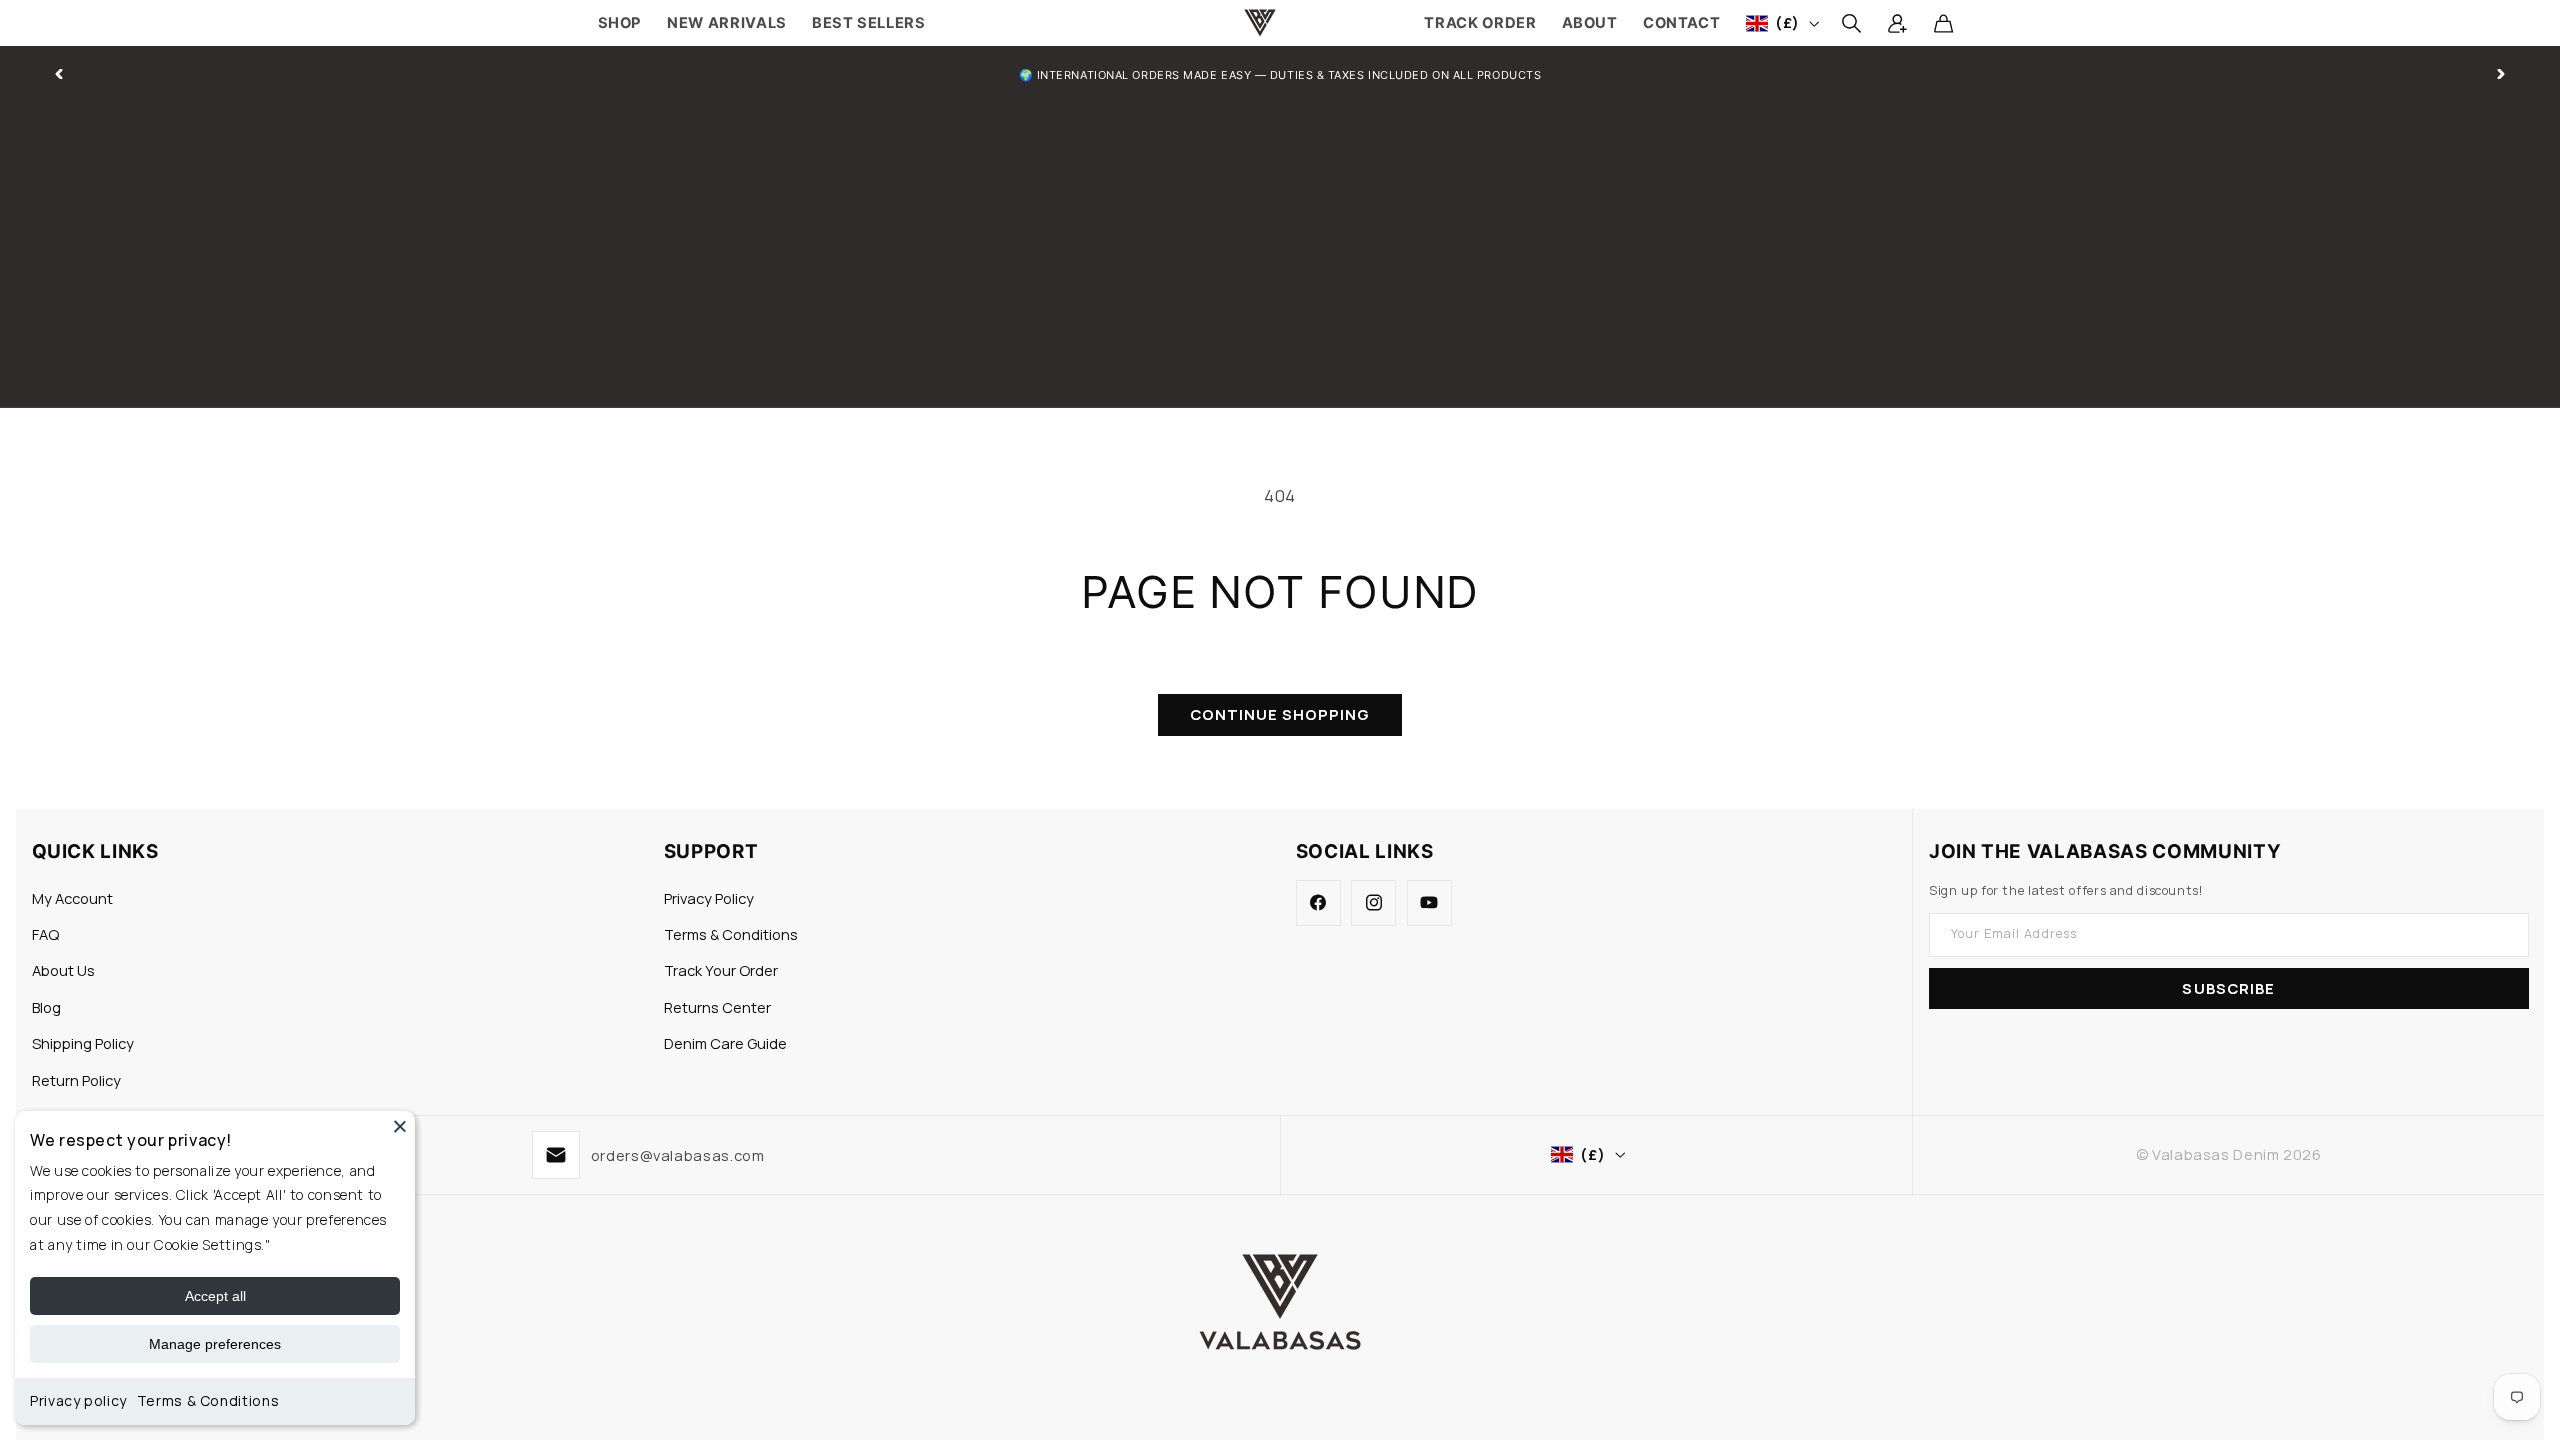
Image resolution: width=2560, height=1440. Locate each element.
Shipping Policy (83, 1043)
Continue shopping (1280, 714)
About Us (63, 970)
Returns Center (717, 1007)
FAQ (45, 934)
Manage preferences (215, 1344)
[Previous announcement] (59, 74)
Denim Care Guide (725, 1043)
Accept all (215, 1296)
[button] (1851, 23)
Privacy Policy (709, 898)
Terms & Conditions (208, 1400)
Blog (46, 1007)
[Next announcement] (2501, 74)
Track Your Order (721, 970)
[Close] (400, 1126)
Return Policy (76, 1080)
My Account (72, 898)
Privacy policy (78, 1400)
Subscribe (2228, 988)
